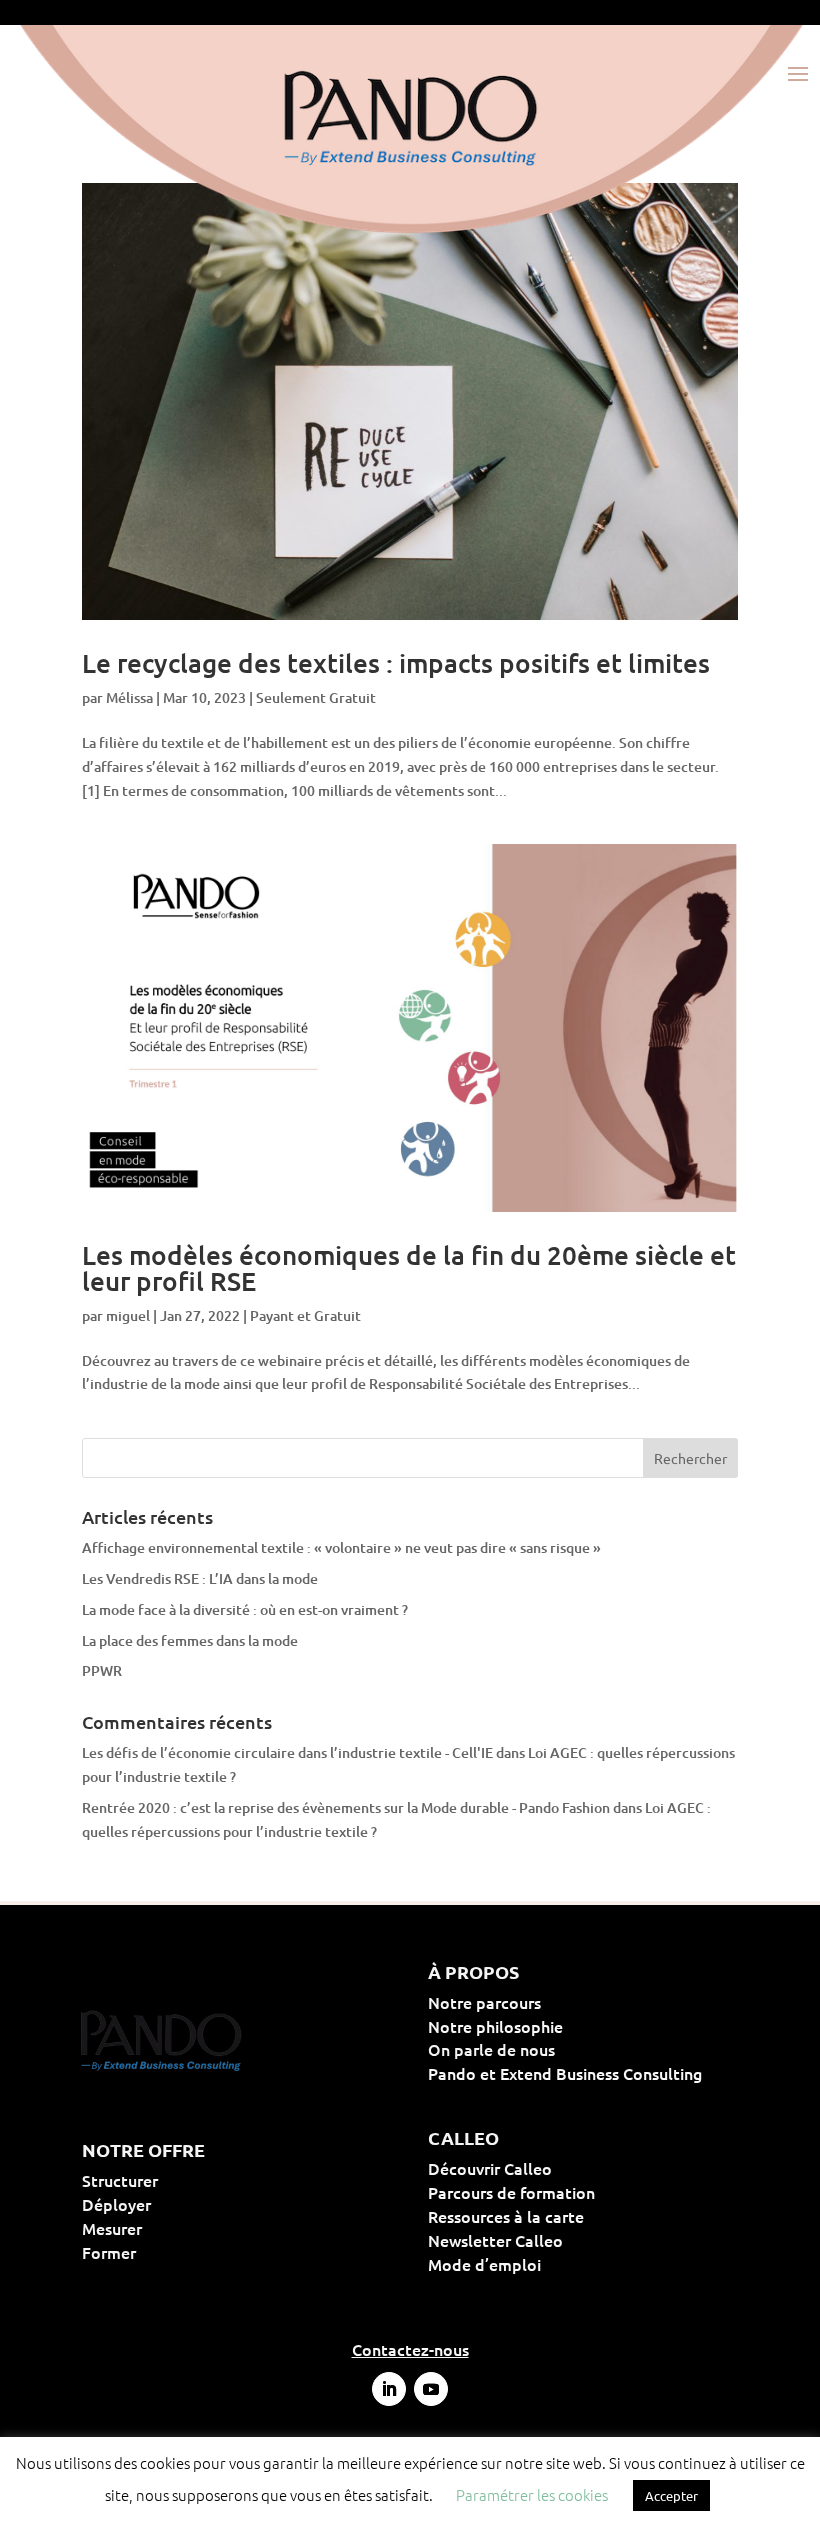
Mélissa (129, 697)
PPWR (102, 1670)
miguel (128, 1315)
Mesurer (176, 2228)
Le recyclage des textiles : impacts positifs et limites (396, 662)
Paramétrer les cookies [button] (532, 2494)
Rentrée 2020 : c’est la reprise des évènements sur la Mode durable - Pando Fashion (346, 1807)
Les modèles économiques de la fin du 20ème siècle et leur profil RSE (409, 1267)
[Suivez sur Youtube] (431, 2389)
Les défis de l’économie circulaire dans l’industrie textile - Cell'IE (287, 1752)
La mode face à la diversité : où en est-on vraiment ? (245, 1609)
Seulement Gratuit (316, 697)
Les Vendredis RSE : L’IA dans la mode (200, 1578)
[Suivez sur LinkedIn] (389, 2389)
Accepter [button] (671, 2495)
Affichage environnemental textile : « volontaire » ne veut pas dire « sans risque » (341, 1547)
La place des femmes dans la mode (190, 1640)
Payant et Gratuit (305, 1315)
